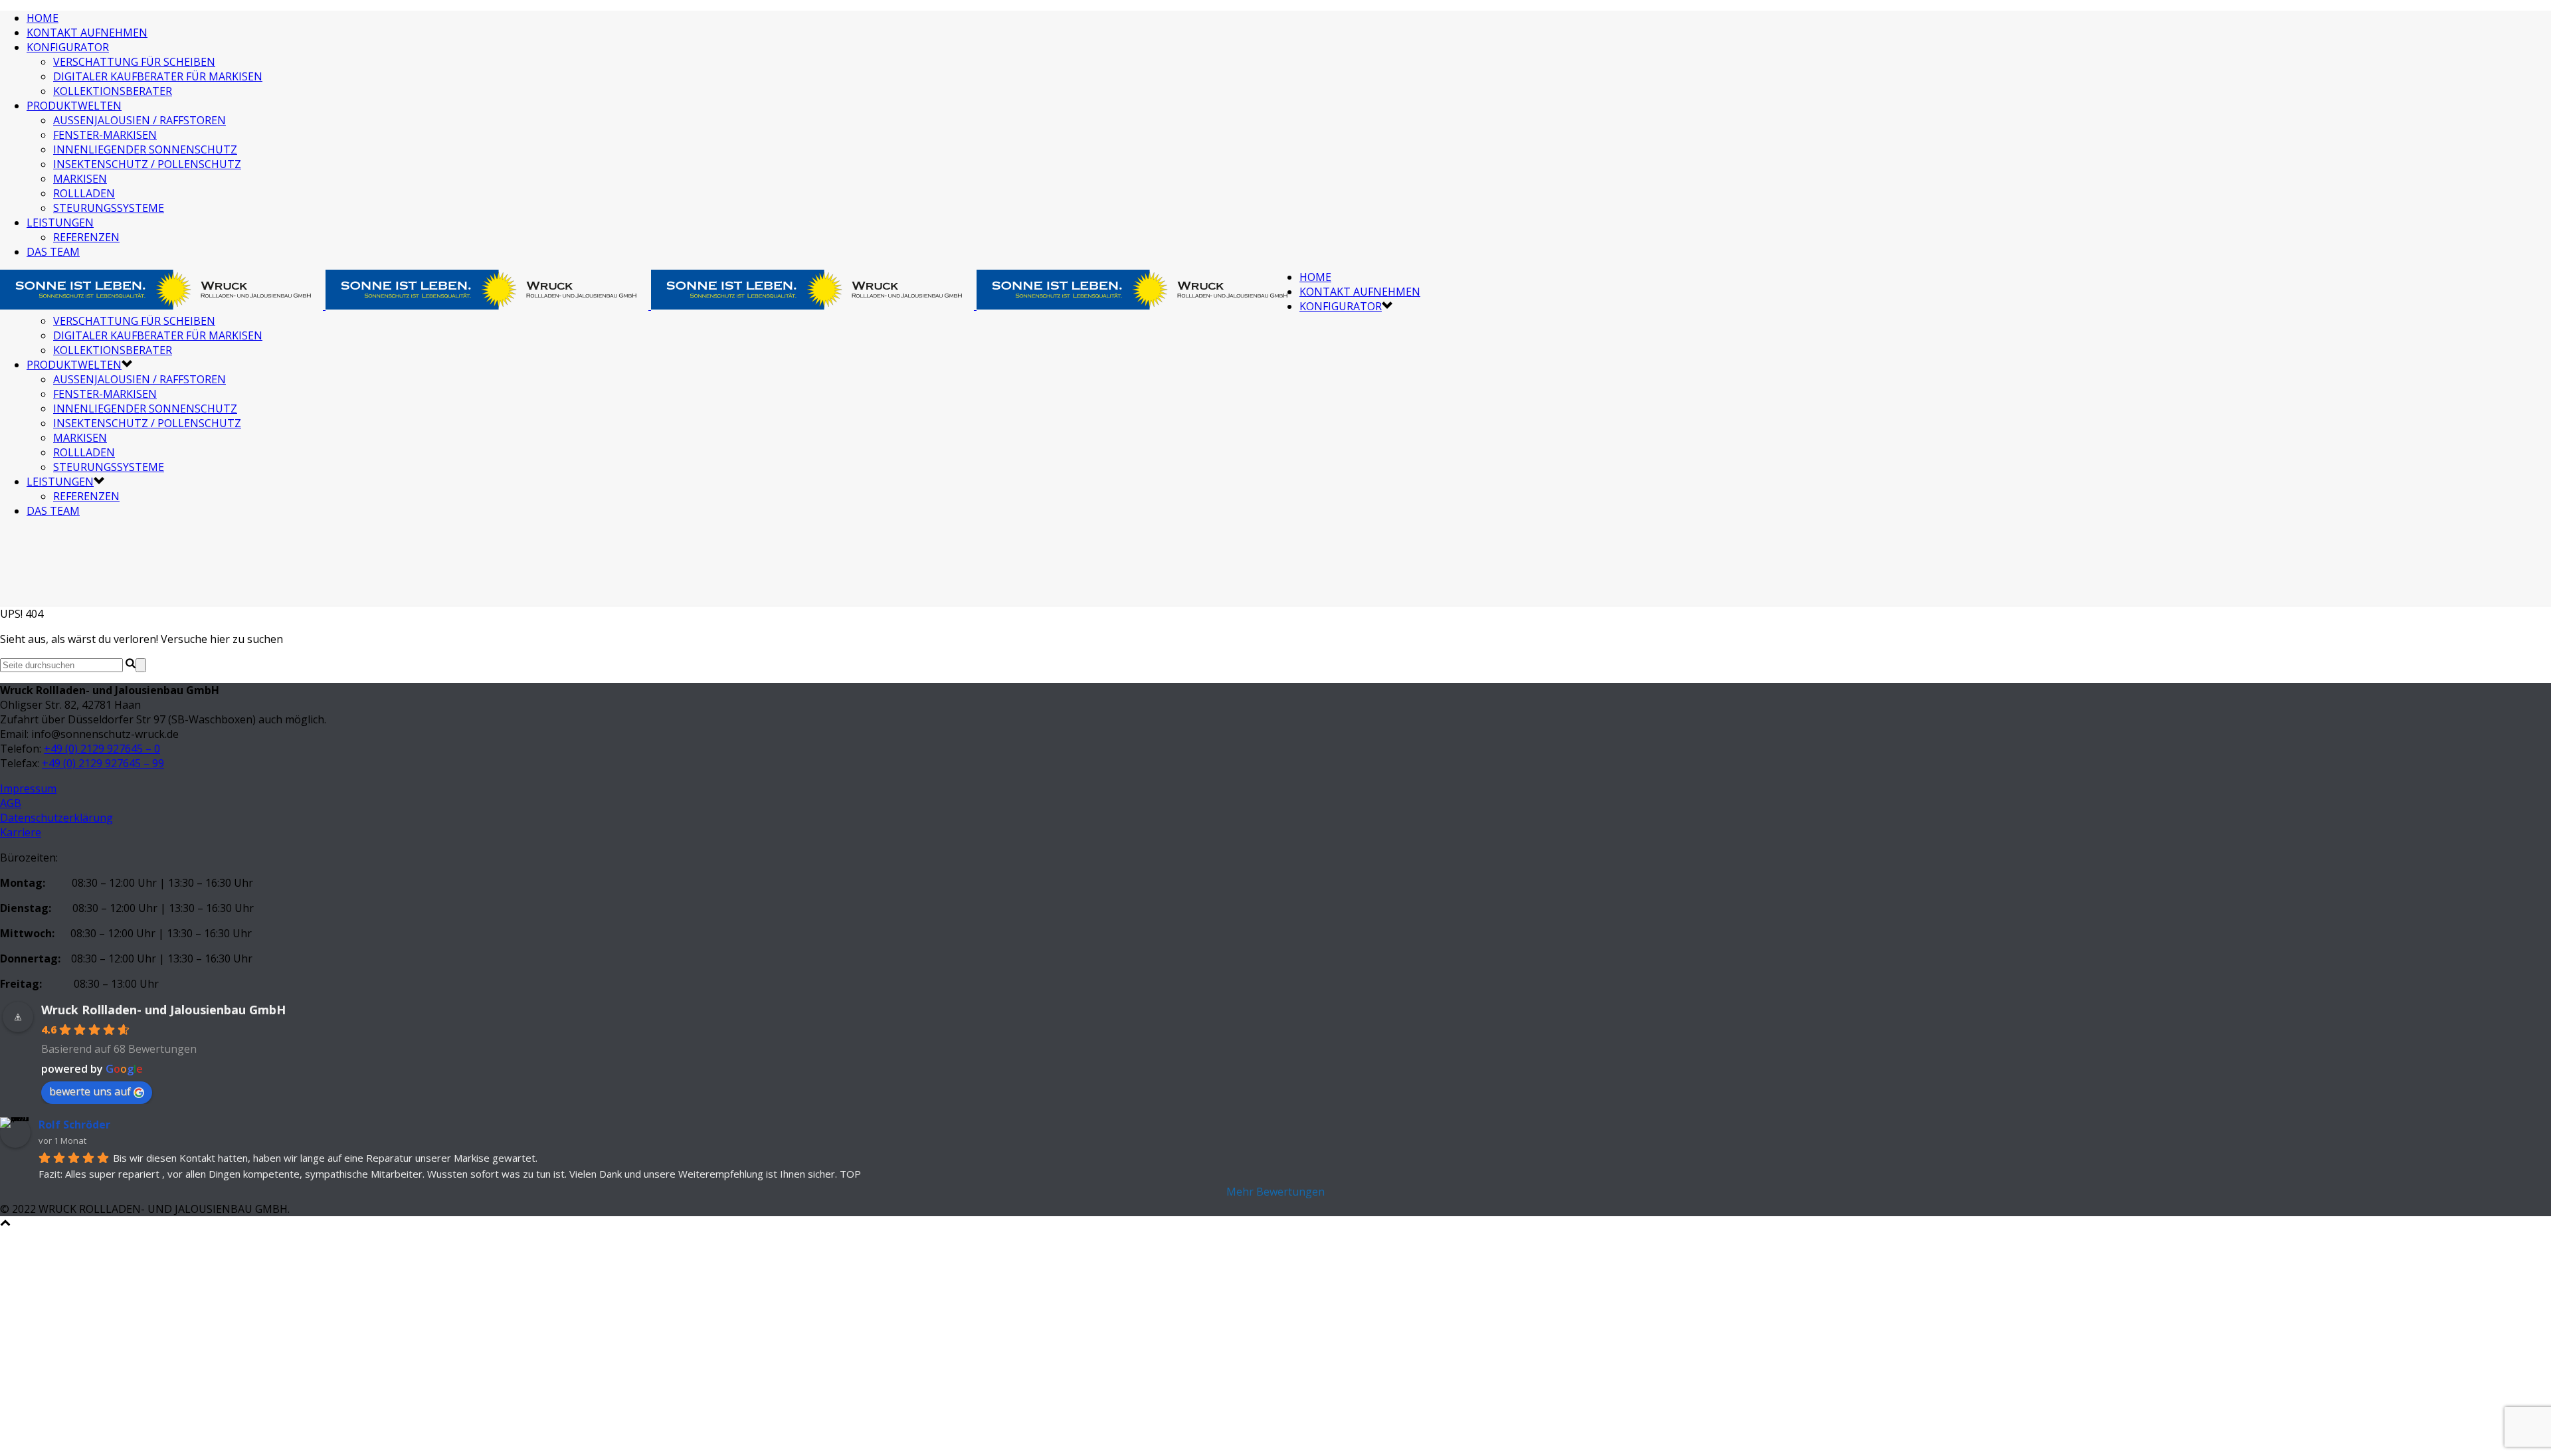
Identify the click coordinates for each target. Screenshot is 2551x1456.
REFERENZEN (86, 237)
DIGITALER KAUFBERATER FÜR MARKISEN (158, 76)
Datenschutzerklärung (56, 818)
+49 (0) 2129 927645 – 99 (103, 763)
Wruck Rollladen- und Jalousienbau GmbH (163, 1010)
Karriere (21, 832)
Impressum (28, 788)
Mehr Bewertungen (1275, 1192)
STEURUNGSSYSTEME (109, 208)
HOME (43, 18)
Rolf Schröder (74, 1125)
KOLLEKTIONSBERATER (113, 91)
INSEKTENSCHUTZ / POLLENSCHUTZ (147, 164)
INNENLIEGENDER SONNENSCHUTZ (145, 149)
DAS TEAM (53, 252)
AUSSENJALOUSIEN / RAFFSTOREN (140, 120)
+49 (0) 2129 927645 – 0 (102, 749)
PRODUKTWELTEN (74, 106)
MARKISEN (80, 179)
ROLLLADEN (84, 193)
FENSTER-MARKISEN (105, 135)
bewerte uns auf (90, 1091)
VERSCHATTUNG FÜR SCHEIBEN (134, 62)
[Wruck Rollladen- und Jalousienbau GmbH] (650, 291)
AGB (11, 803)
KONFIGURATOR (68, 47)
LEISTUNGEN (60, 223)
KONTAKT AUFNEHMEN (87, 33)
